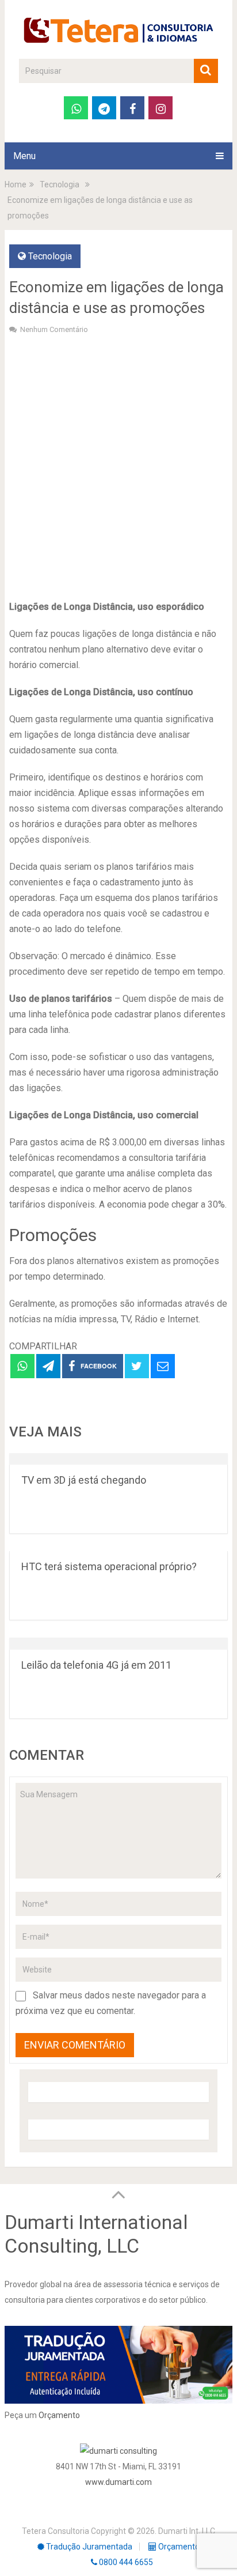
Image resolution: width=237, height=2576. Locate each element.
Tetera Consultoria (56, 2531)
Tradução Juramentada (88, 2547)
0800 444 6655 (125, 2562)
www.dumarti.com (118, 2482)
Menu (24, 156)
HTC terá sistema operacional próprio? (109, 1566)
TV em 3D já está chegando (84, 1480)
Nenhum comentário (54, 329)
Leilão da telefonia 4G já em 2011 (96, 1665)
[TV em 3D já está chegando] (118, 1459)
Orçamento (59, 2415)
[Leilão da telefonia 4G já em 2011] (118, 1644)
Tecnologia (50, 256)
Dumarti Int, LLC (187, 2531)
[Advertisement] (118, 466)
